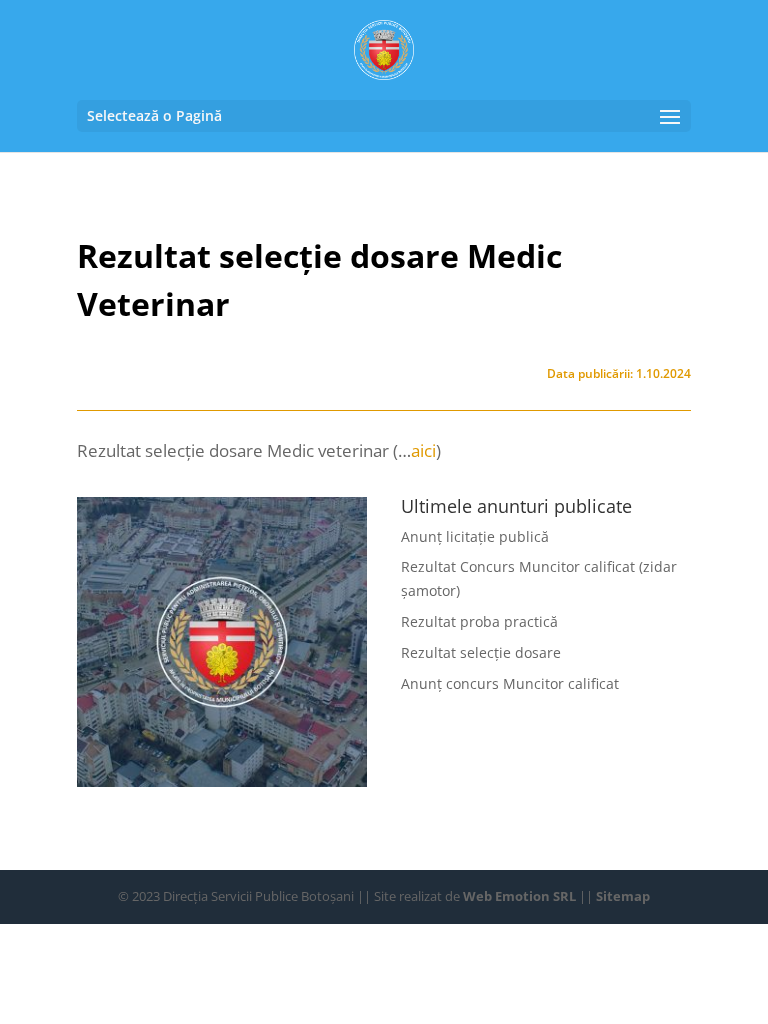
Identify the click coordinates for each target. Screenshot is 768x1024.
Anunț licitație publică (475, 536)
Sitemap (623, 896)
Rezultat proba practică (479, 621)
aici (423, 450)
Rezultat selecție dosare (481, 652)
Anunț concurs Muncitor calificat (510, 683)
